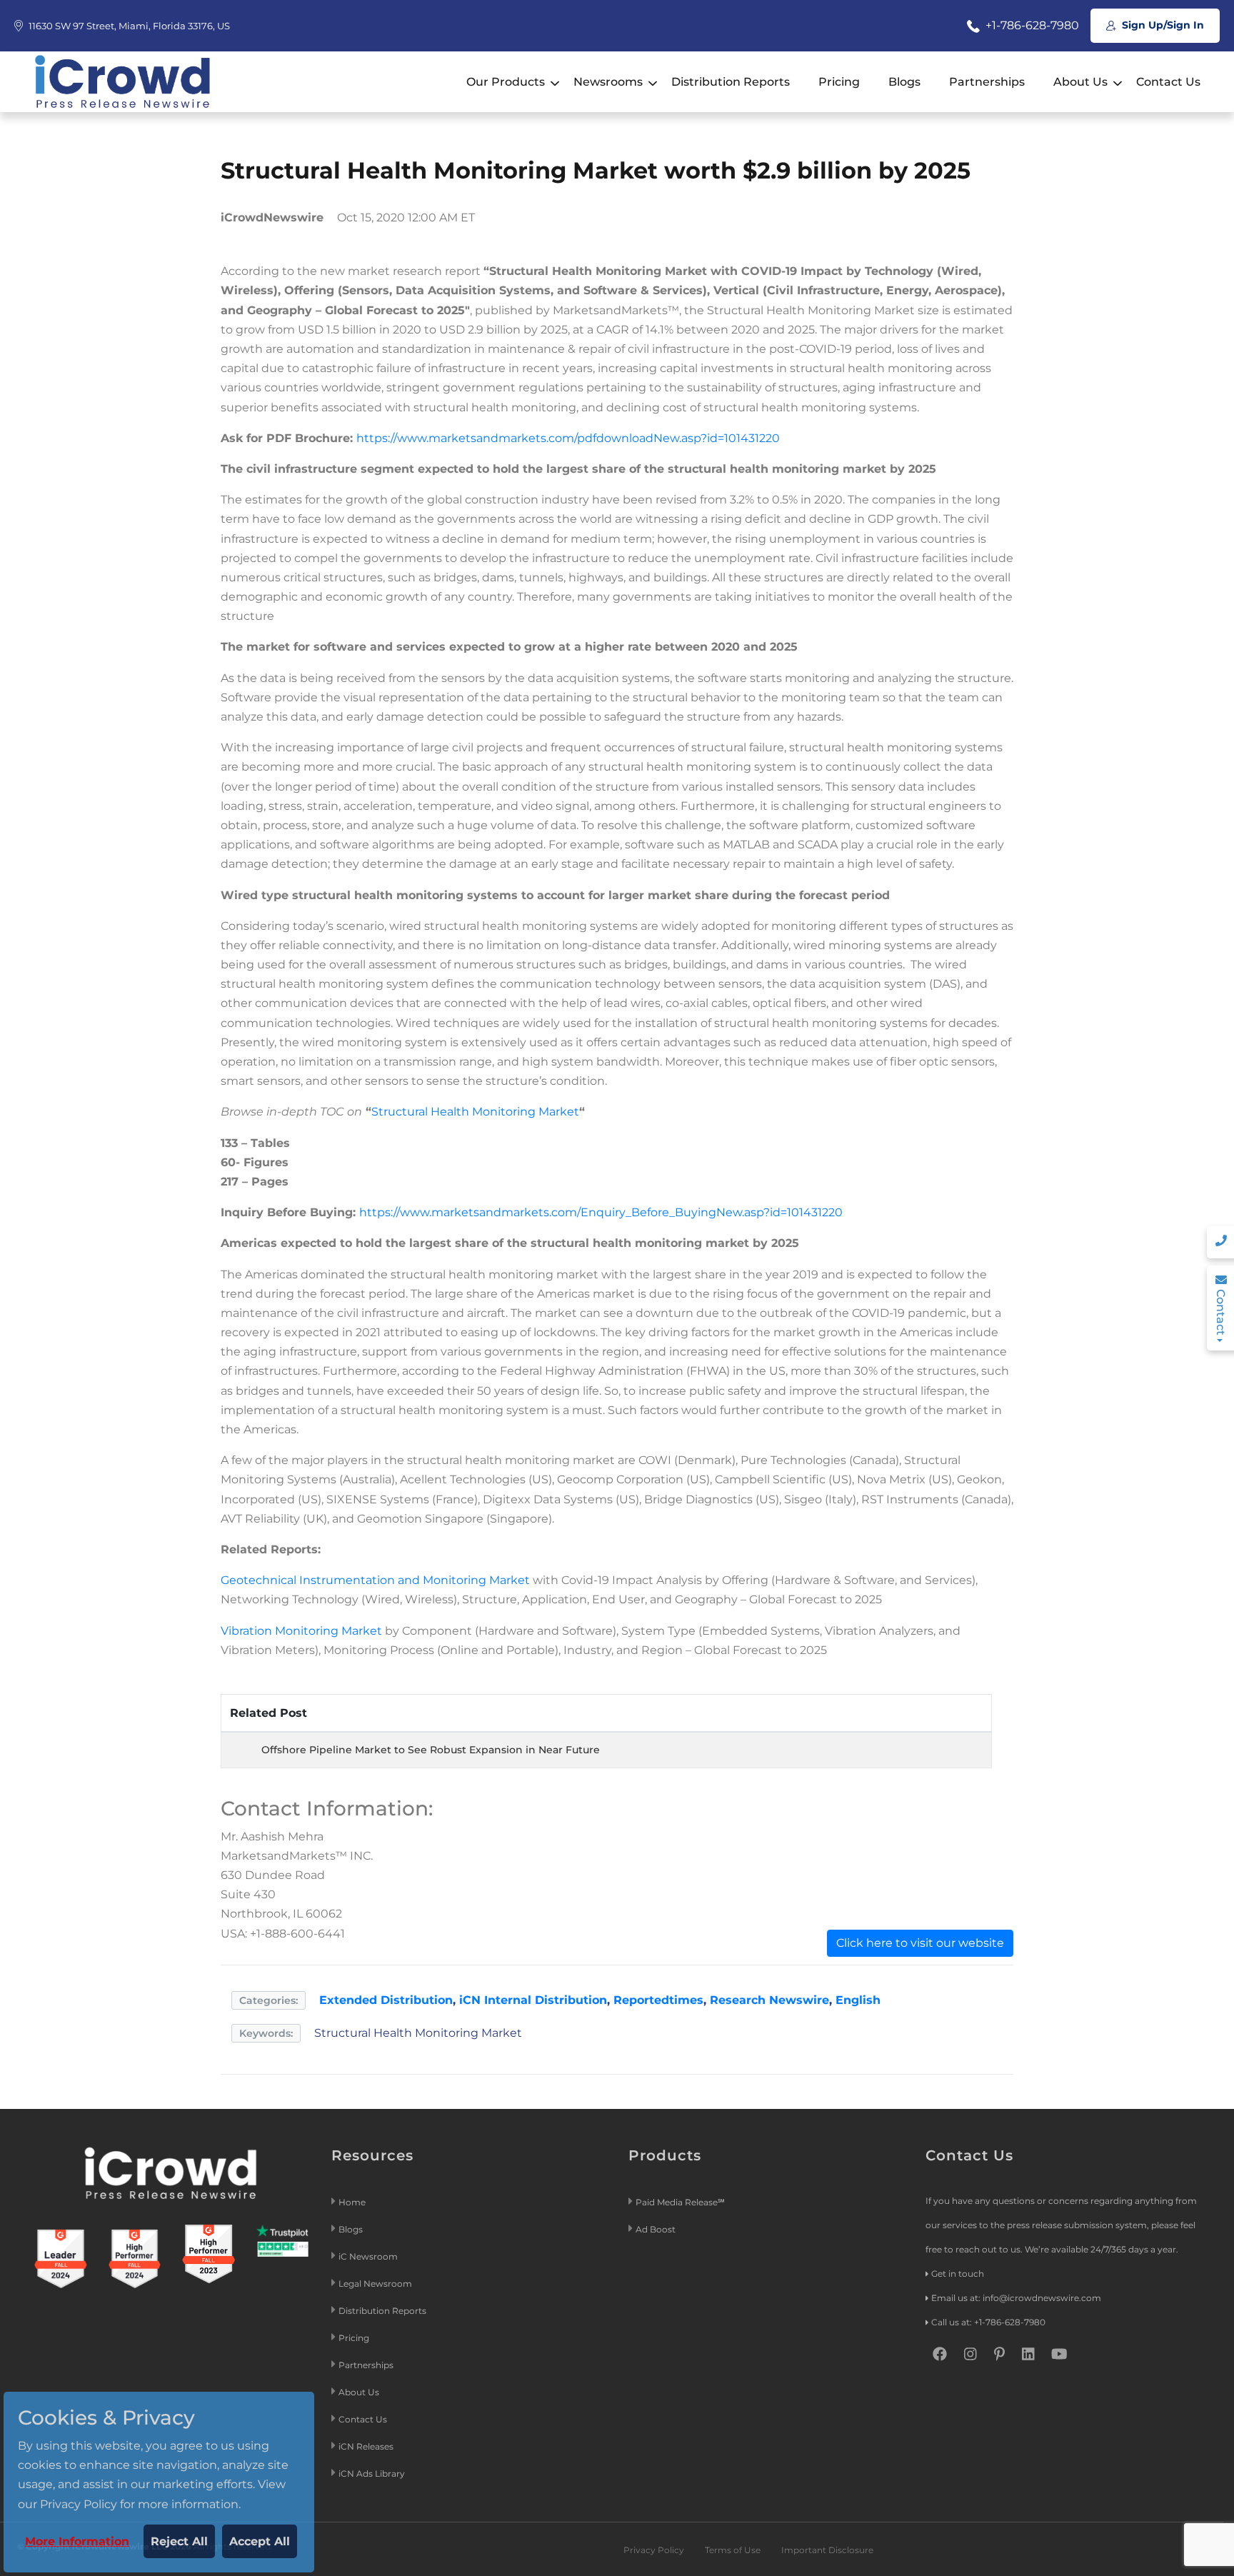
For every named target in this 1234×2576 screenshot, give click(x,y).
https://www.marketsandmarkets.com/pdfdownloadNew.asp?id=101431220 (568, 438)
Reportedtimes (658, 2000)
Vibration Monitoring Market (301, 1631)
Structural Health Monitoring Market (475, 1112)
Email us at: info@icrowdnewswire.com (1016, 2298)
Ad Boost (656, 2229)
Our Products (506, 82)
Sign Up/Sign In (1162, 25)
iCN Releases (366, 2446)
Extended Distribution (386, 2000)
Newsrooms (608, 82)
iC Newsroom (369, 2256)
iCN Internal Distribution (533, 2000)
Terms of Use (733, 2550)
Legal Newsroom (376, 2284)
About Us (1080, 82)
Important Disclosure (827, 2550)
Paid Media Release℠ (680, 2202)
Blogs (904, 82)
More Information (77, 2541)
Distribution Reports (731, 82)
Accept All (260, 2541)
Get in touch (958, 2274)
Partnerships (987, 82)
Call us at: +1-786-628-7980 (988, 2322)
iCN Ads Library (372, 2474)
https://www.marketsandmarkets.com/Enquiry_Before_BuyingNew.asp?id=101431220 (601, 1212)
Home (352, 2202)
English (858, 2000)
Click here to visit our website (920, 1943)
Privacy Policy (654, 2550)
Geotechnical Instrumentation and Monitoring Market (375, 1580)
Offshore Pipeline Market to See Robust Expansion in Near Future (431, 1750)
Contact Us (1168, 82)
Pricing (839, 82)
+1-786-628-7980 (1031, 25)
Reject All (179, 2541)
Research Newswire (769, 2000)
